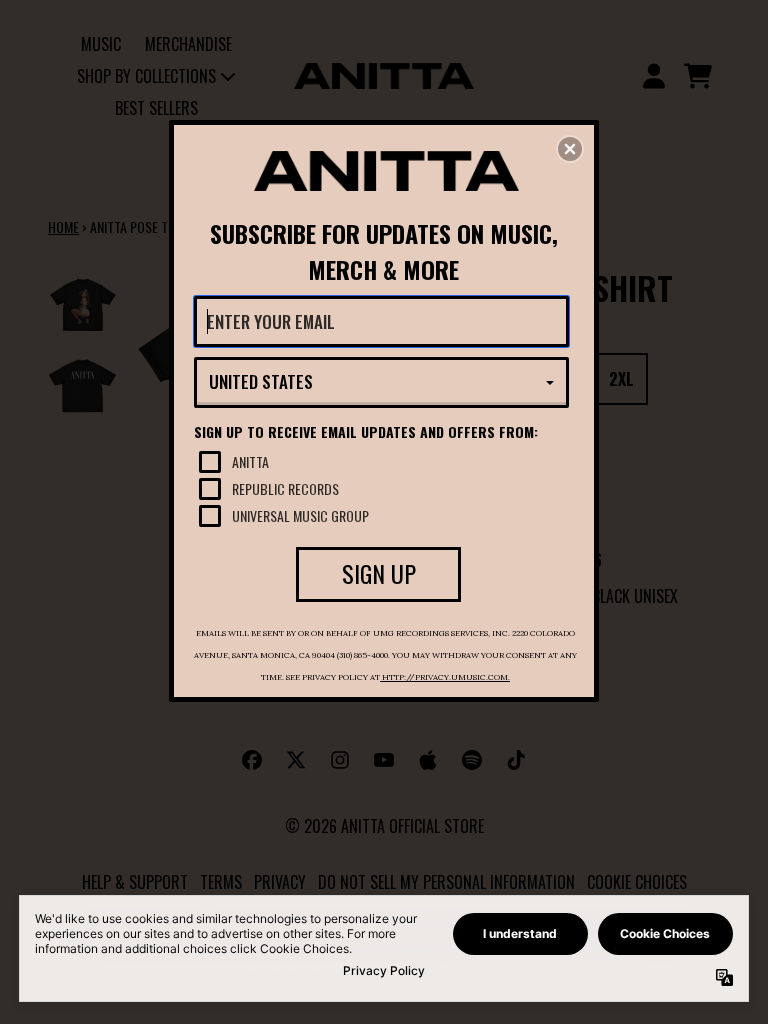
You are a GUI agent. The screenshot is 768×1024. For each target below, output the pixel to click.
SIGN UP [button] (379, 573)
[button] (570, 149)
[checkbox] (384, 462)
